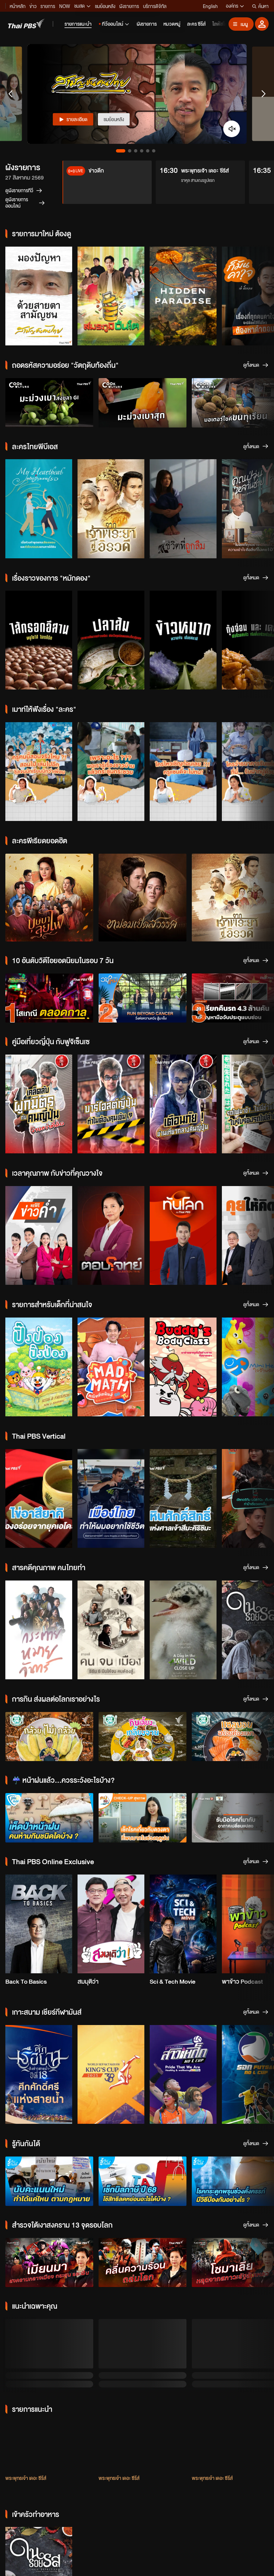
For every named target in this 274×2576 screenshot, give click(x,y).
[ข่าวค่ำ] (39, 1235)
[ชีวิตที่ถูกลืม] (183, 509)
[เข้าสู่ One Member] (262, 24)
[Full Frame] (39, 1630)
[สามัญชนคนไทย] (39, 296)
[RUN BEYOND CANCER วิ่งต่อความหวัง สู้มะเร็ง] (143, 998)
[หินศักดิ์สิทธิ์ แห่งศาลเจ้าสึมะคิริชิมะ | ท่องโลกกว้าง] (183, 1498)
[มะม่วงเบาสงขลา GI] (49, 403)
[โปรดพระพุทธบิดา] (143, 2354)
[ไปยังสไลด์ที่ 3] (136, 151)
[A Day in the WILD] (183, 1630)
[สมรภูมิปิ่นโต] (111, 296)
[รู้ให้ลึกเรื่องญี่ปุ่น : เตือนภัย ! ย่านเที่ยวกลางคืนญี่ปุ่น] (183, 1104)
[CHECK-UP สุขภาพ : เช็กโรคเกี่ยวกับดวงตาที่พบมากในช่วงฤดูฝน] (143, 1818)
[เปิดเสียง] (232, 129)
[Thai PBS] (26, 24)
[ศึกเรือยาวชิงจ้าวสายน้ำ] (39, 2074)
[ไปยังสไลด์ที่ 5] (148, 151)
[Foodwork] (111, 2484)
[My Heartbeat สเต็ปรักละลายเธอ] (39, 509)
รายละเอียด (77, 119)
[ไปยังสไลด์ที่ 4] (142, 151)
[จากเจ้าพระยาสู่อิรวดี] (111, 509)
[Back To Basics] (39, 1924)
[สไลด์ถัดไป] (263, 94)
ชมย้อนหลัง (114, 119)
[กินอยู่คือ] (183, 2484)
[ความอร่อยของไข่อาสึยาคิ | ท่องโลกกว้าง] (39, 1498)
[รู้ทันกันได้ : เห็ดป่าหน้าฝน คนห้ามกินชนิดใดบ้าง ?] (49, 1818)
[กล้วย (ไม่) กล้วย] (49, 1737)
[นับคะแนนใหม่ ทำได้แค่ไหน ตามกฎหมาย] (49, 2181)
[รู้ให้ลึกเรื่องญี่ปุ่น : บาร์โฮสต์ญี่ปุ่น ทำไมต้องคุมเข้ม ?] (111, 1104)
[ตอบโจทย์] (111, 1235)
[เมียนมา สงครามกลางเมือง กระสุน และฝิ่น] (49, 2263)
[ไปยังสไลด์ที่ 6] (154, 151)
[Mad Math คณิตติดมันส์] (111, 1367)
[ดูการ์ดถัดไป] (261, 295)
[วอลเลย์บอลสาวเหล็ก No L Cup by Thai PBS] (183, 2074)
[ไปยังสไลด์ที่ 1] (121, 151)
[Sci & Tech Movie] (183, 1924)
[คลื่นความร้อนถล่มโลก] (143, 2263)
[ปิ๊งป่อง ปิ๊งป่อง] (39, 1367)
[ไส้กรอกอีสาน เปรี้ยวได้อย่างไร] (39, 640)
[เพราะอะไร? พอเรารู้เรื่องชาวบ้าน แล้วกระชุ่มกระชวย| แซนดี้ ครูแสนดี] (111, 772)
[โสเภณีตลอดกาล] (49, 998)
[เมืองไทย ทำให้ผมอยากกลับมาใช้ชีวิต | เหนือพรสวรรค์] (111, 1498)
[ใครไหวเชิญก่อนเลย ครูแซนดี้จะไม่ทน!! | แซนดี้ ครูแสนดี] (183, 772)
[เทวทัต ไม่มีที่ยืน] (49, 2354)
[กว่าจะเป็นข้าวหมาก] (183, 640)
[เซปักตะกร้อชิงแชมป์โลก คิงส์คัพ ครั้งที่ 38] (111, 2074)
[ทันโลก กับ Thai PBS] (183, 1235)
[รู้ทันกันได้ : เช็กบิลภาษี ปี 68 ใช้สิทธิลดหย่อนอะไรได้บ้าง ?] (143, 2181)
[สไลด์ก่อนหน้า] (11, 94)
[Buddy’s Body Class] (183, 1367)
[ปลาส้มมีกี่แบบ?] (111, 640)
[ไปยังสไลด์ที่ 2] (130, 151)
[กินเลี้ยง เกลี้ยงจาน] (143, 1737)
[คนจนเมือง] (111, 1630)
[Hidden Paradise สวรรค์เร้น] (183, 296)
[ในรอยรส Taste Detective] (39, 2484)
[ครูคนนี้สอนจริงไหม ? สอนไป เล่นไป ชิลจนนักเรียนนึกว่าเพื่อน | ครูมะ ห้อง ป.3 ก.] (39, 772)
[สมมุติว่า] (111, 1924)
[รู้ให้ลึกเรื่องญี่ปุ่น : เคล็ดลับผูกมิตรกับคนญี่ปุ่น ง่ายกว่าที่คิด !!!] (39, 1104)
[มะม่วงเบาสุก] (143, 403)
